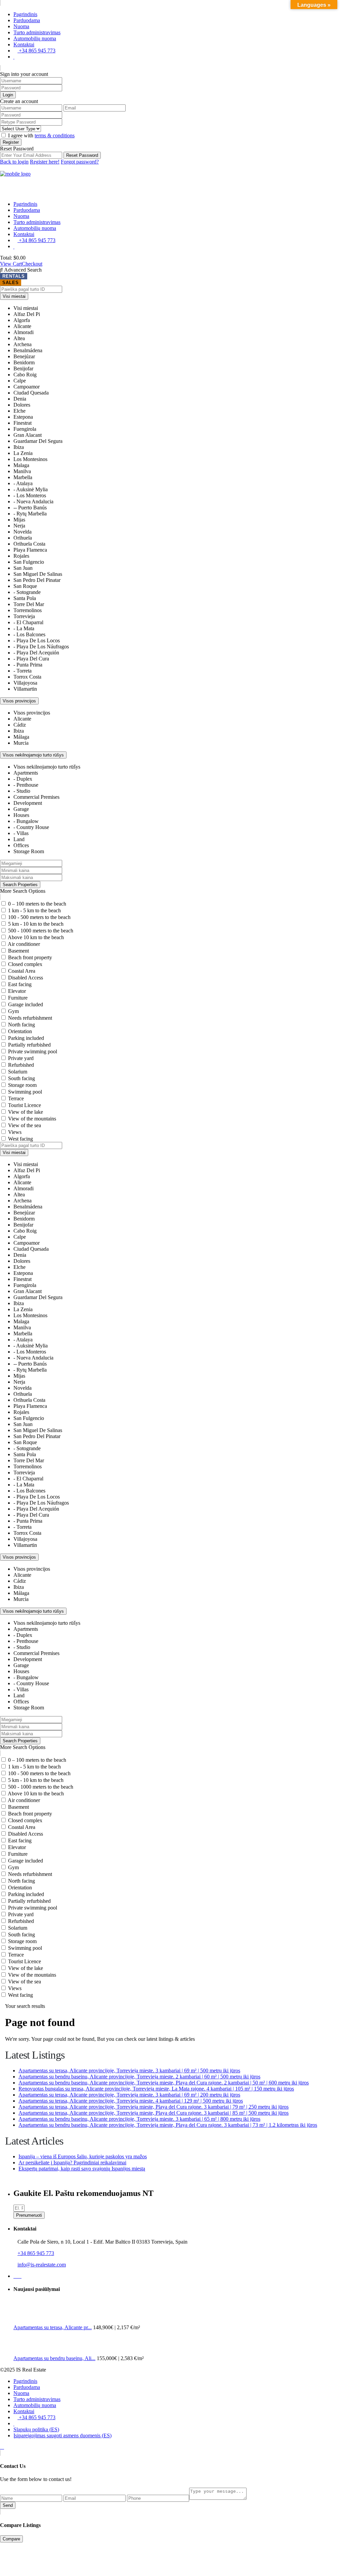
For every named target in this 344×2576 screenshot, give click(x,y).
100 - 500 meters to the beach (39, 917)
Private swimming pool (33, 1051)
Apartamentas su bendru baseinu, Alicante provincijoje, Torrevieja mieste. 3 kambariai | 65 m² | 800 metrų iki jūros (139, 2119)
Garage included (26, 1004)
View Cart (11, 264)
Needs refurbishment (30, 1018)
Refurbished (21, 1065)
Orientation (20, 1031)
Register (11, 142)
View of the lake (26, 1112)
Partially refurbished (29, 1045)
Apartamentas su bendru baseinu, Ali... (54, 2358)
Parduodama (27, 20)
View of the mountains (32, 1119)
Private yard (21, 1058)
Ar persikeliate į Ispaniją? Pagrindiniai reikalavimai (72, 2163)
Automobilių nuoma (35, 38)
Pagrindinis (25, 14)
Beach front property (30, 957)
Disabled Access (26, 978)
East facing (20, 984)
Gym (13, 1011)
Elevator (17, 991)
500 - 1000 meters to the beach (41, 931)
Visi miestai (14, 296)
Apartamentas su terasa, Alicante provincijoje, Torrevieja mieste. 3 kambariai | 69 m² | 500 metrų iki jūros (129, 2071)
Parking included (26, 1038)
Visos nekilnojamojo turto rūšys (33, 755)
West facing (20, 1139)
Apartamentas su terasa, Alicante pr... (53, 2327)
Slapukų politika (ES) (36, 2429)
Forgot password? (80, 162)
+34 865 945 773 (36, 51)
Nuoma (21, 26)
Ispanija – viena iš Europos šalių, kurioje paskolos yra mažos (83, 2156)
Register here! (45, 162)
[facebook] (15, 2276)
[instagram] (19, 2276)
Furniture (18, 998)
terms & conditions (55, 135)
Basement (18, 951)
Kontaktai (24, 44)
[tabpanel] (172, 714)
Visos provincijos (19, 701)
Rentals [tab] (14, 276)
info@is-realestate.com (42, 2265)
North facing (21, 1025)
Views (15, 1132)
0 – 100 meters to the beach (37, 904)
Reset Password (82, 155)
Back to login (14, 162)
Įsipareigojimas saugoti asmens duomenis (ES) (62, 2435)
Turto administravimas (37, 32)
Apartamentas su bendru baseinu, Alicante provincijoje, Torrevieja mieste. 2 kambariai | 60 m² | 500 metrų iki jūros (139, 2077)
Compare (11, 2539)
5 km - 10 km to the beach (36, 924)
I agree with (41, 135)
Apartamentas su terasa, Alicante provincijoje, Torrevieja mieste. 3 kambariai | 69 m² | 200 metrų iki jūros (129, 2095)
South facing (21, 1078)
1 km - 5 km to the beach (34, 910)
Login (8, 95)
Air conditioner (24, 944)
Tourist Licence (25, 1105)
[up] (2, 2447)
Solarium (18, 1072)
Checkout (32, 264)
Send (8, 2505)
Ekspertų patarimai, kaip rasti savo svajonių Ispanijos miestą (82, 2169)
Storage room (22, 1085)
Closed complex (25, 964)
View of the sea (25, 1125)
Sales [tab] (11, 283)
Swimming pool (25, 1092)
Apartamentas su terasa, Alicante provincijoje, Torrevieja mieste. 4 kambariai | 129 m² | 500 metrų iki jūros (131, 2101)
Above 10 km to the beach (36, 937)
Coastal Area (22, 971)
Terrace (16, 1098)
